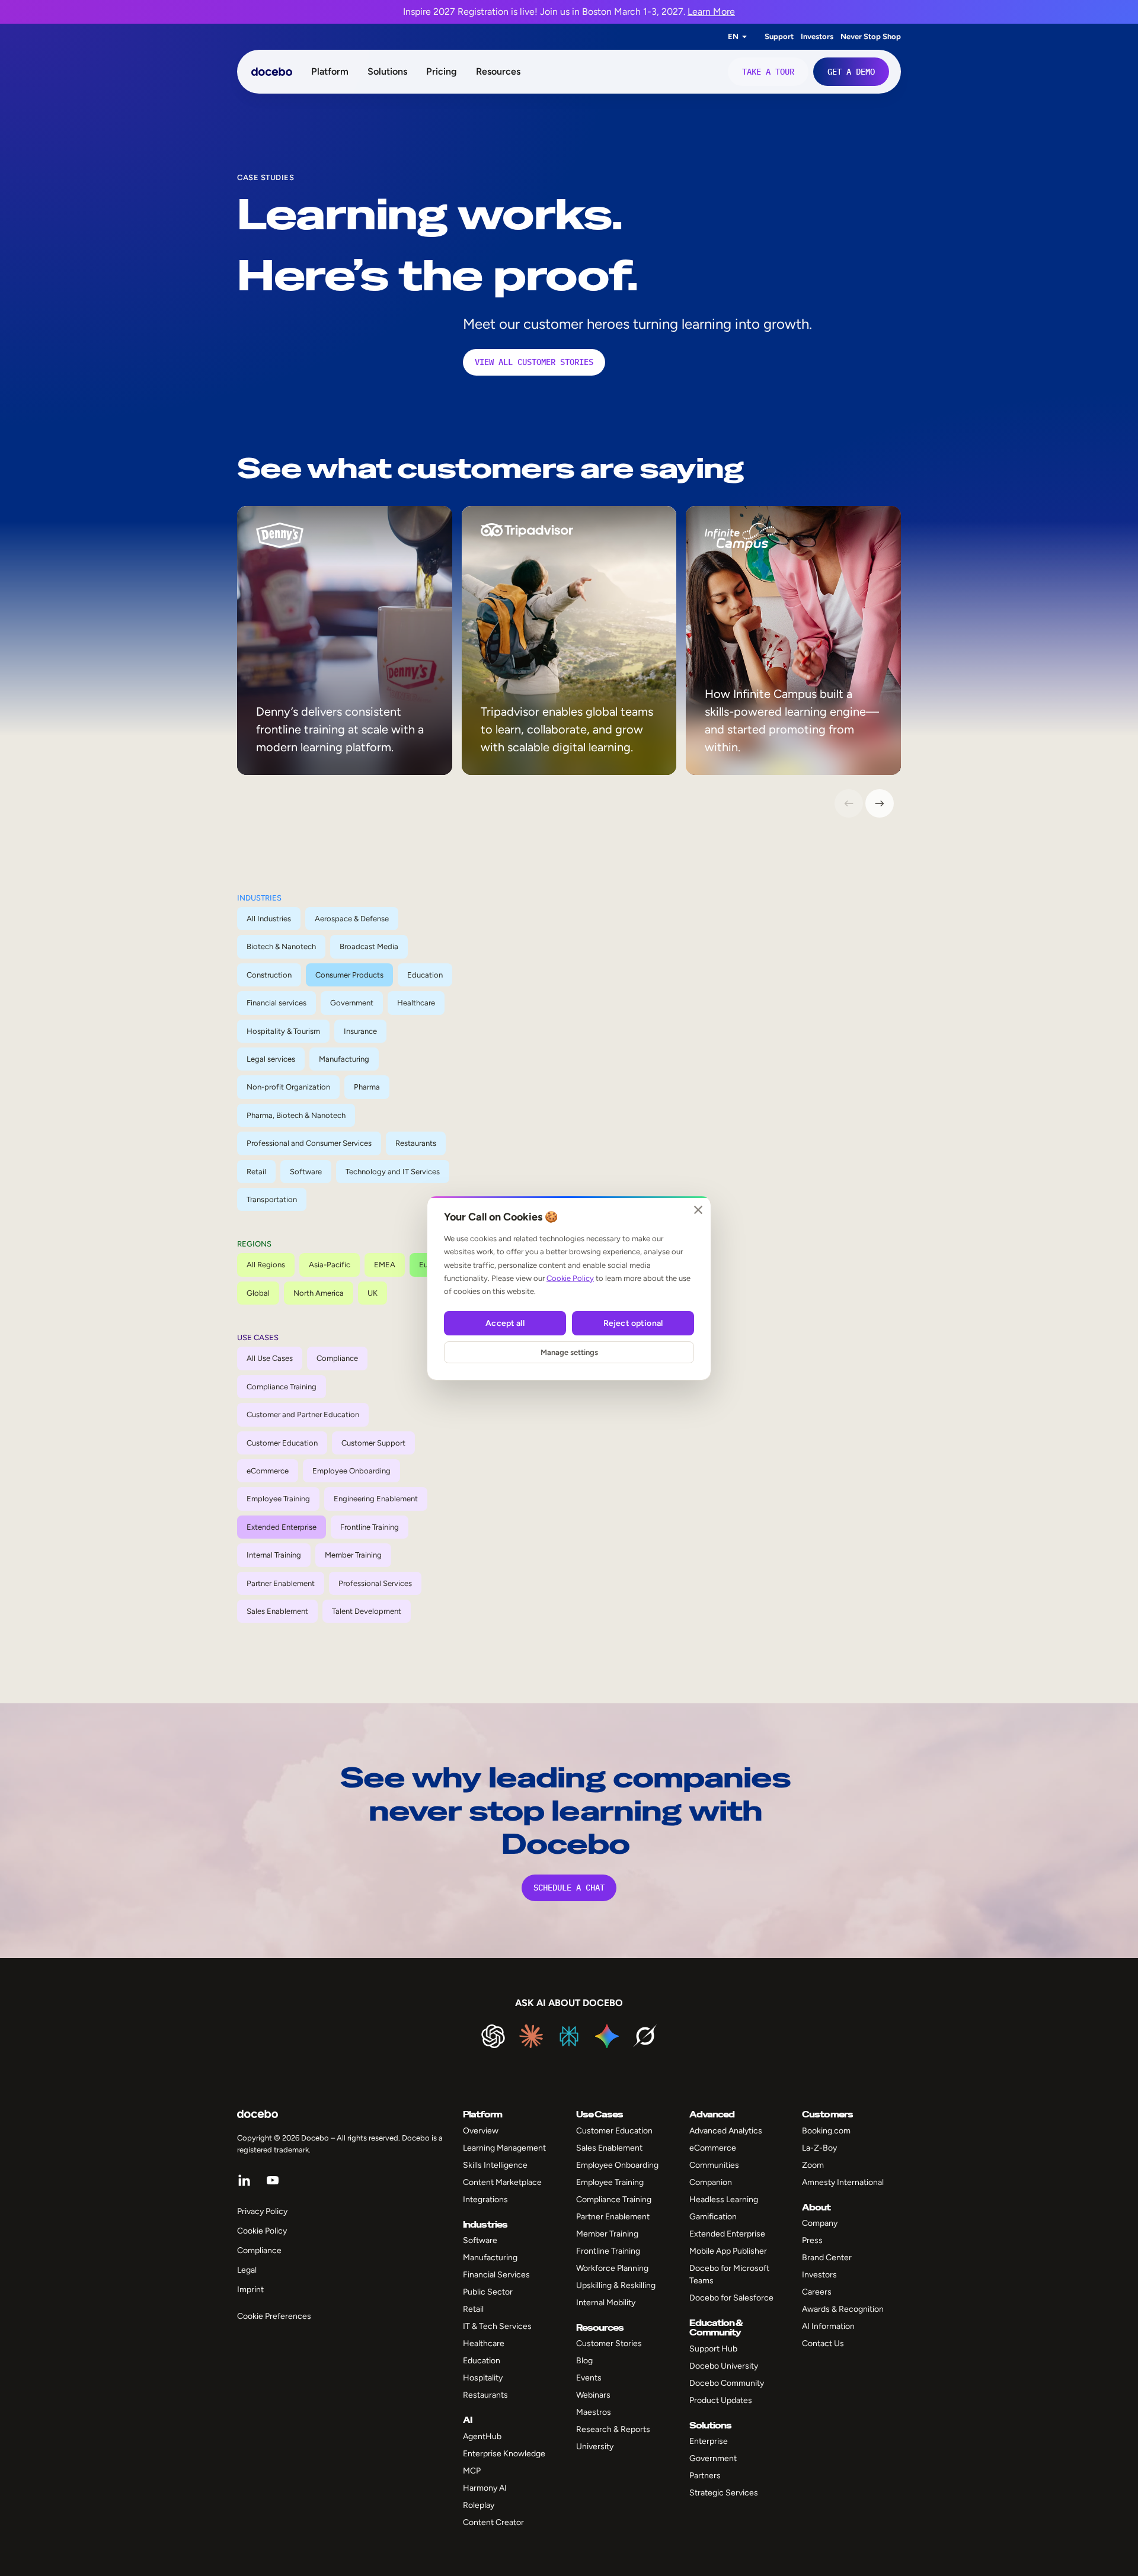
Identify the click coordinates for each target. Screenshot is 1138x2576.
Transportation (272, 1199)
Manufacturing (344, 1059)
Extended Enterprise (282, 1527)
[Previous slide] (849, 803)
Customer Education (282, 1443)
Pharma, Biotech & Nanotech (296, 1115)
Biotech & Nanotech (281, 946)
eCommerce (268, 1471)
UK (373, 1293)
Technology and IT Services (393, 1172)
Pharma (367, 1087)
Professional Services (375, 1583)
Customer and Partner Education (303, 1414)
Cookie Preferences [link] (274, 2316)
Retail (256, 1172)
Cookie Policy (570, 1278)
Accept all (505, 1323)
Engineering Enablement (376, 1499)
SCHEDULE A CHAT (569, 1888)
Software (306, 1172)
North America (319, 1293)
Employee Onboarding (351, 1471)
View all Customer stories (534, 362)
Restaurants (416, 1143)
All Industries (269, 919)
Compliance (337, 1358)
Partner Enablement (281, 1583)
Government (352, 1003)
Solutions (387, 71)
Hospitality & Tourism (283, 1031)
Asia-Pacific (330, 1265)
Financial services (276, 1003)
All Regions (266, 1265)
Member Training (353, 1555)
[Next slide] (880, 803)
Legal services (271, 1059)
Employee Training (278, 1499)
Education (425, 975)
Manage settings (569, 1352)
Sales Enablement (277, 1611)
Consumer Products (349, 975)
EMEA (385, 1265)
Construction (269, 975)
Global (258, 1293)
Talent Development (367, 1611)
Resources (498, 71)
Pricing (442, 71)
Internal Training (274, 1555)
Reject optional (633, 1323)
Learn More (711, 12)
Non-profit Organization (288, 1087)
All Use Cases (270, 1358)
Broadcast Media (369, 946)
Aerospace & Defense (352, 919)
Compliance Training (282, 1387)
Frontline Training (370, 1527)
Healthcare (416, 1003)
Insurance (360, 1031)
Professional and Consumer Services (309, 1143)
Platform (330, 71)
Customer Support (373, 1443)
